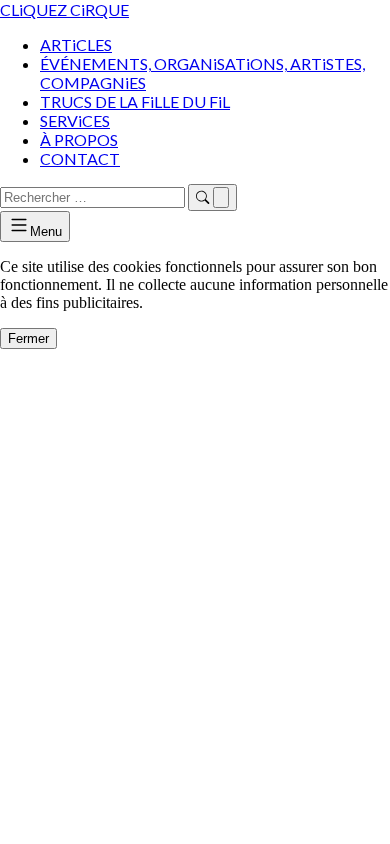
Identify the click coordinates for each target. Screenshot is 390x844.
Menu (46, 231)
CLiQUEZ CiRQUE (64, 9)
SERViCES (75, 120)
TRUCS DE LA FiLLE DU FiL (135, 101)
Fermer (28, 338)
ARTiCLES (76, 44)
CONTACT (80, 158)
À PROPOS (79, 139)
